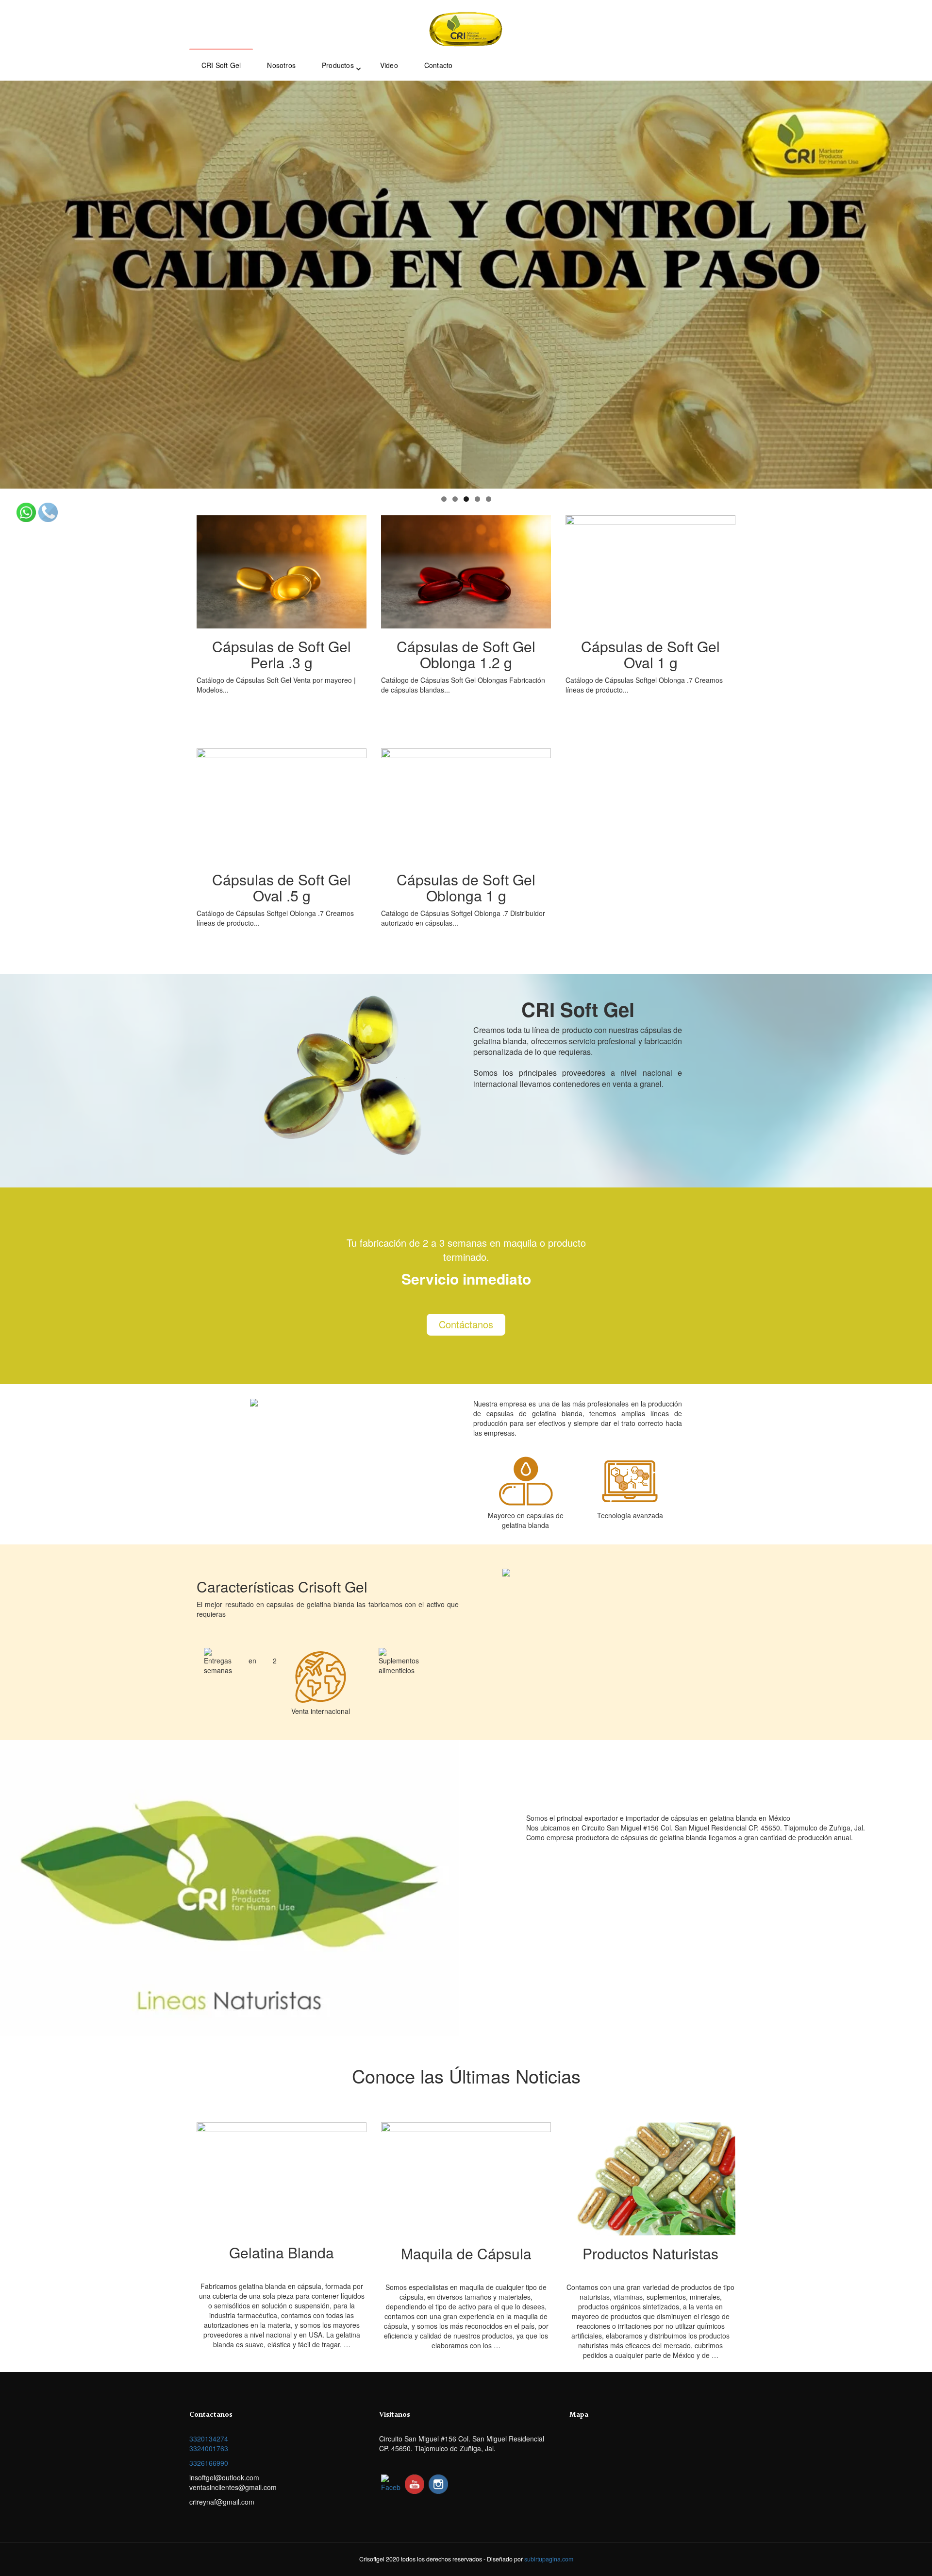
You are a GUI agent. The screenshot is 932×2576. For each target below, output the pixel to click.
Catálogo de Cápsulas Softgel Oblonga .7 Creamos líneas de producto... (644, 665)
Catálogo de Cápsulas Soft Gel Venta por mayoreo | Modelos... (276, 665)
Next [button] (920, 282)
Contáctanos (466, 1324)
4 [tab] (477, 499)
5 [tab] (489, 499)
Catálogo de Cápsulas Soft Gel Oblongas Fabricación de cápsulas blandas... (463, 665)
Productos (338, 65)
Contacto (439, 65)
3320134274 (209, 2439)
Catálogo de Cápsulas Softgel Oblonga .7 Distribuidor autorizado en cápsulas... (463, 898)
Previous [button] (12, 282)
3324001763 (209, 2448)
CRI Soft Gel (221, 65)
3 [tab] (466, 499)
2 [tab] (455, 499)
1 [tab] (444, 499)
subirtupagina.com (549, 2559)
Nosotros (281, 65)
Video (389, 65)
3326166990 (209, 2463)
